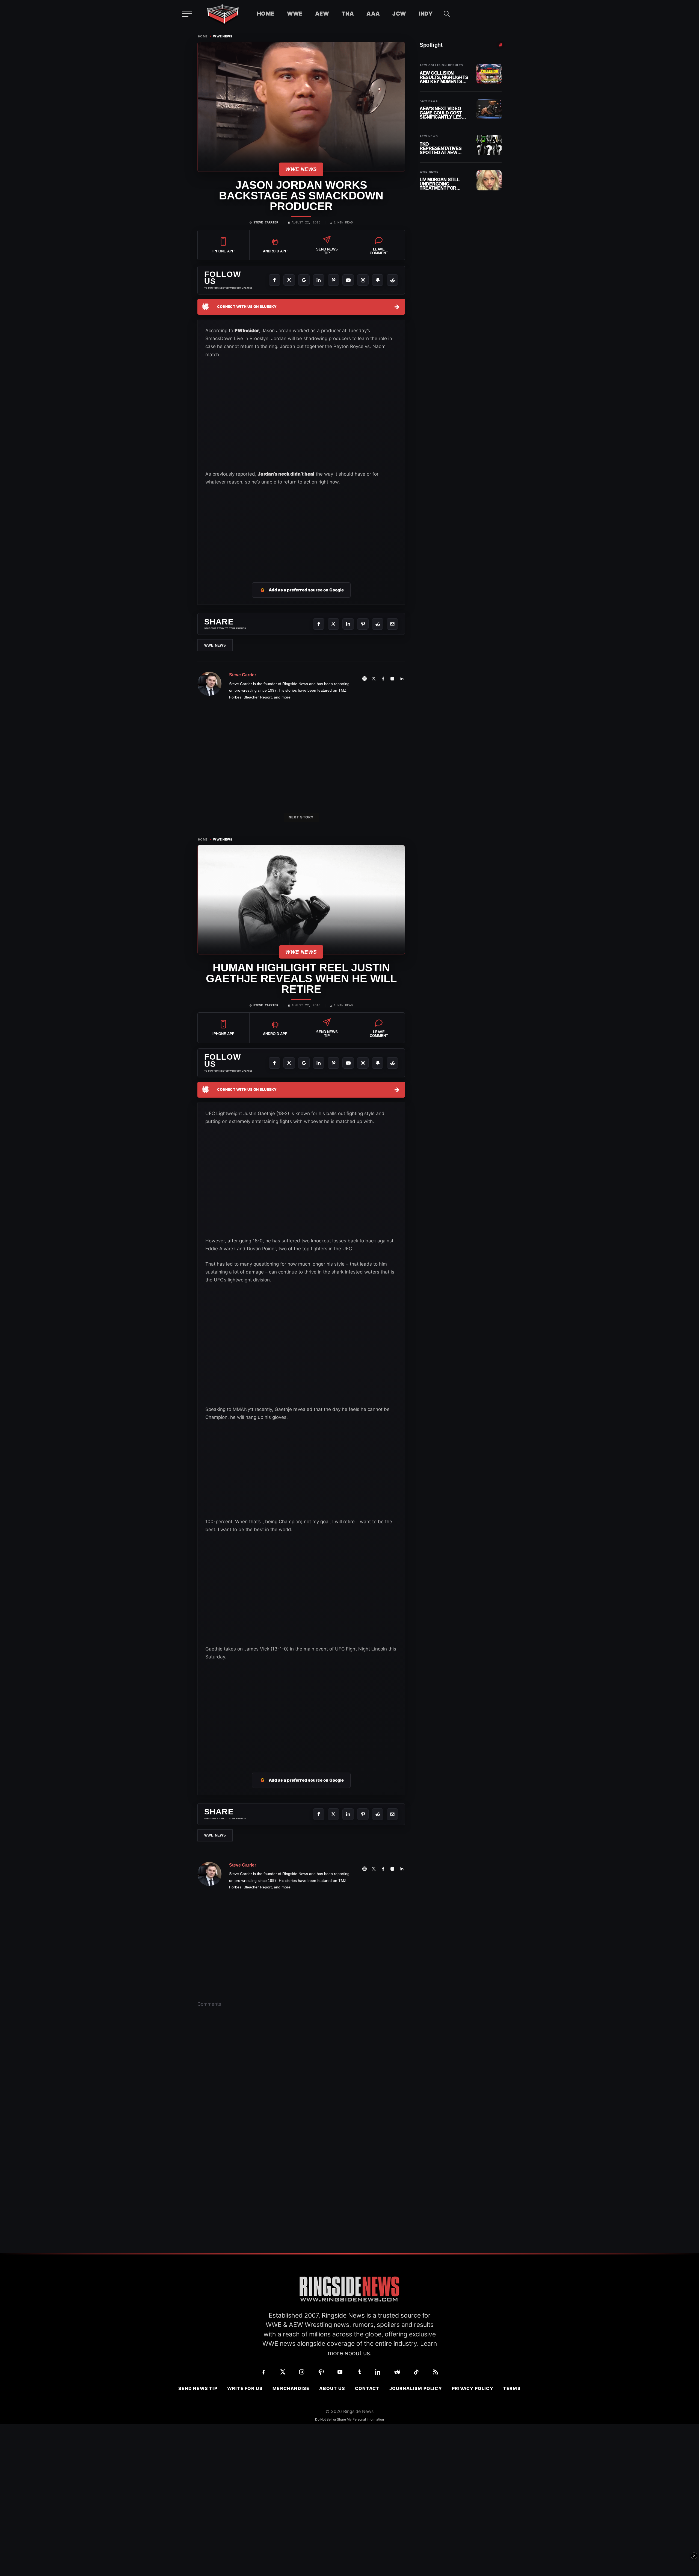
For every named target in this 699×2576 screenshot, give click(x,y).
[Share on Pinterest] (363, 624)
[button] (447, 14)
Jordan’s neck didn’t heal (286, 474)
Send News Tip (198, 2388)
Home (266, 14)
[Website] (365, 679)
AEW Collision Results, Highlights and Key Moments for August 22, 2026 (444, 77)
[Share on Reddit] (378, 624)
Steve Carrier (266, 223)
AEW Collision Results (441, 65)
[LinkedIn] (319, 280)
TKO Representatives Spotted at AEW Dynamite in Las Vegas (441, 148)
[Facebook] (274, 280)
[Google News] (304, 280)
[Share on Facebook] (319, 624)
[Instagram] (363, 280)
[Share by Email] (392, 624)
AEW (322, 14)
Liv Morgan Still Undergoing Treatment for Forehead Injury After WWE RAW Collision (440, 184)
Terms (512, 2388)
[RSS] (436, 2372)
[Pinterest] (333, 280)
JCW (399, 14)
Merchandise (291, 2388)
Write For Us (245, 2388)
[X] (289, 280)
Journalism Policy (416, 2388)
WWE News (223, 36)
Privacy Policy (473, 2388)
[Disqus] (301, 2096)
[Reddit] (392, 280)
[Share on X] (333, 624)
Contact (367, 2388)
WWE (295, 14)
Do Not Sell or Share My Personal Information (349, 2419)
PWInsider (247, 331)
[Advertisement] (301, 527)
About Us (332, 2388)
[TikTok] (416, 2372)
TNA (348, 14)
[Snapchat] (378, 280)
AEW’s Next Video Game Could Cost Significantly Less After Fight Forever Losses (442, 113)
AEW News (429, 101)
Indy (426, 14)
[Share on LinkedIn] (348, 624)
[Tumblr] (359, 2372)
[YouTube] (348, 280)
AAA (373, 14)
